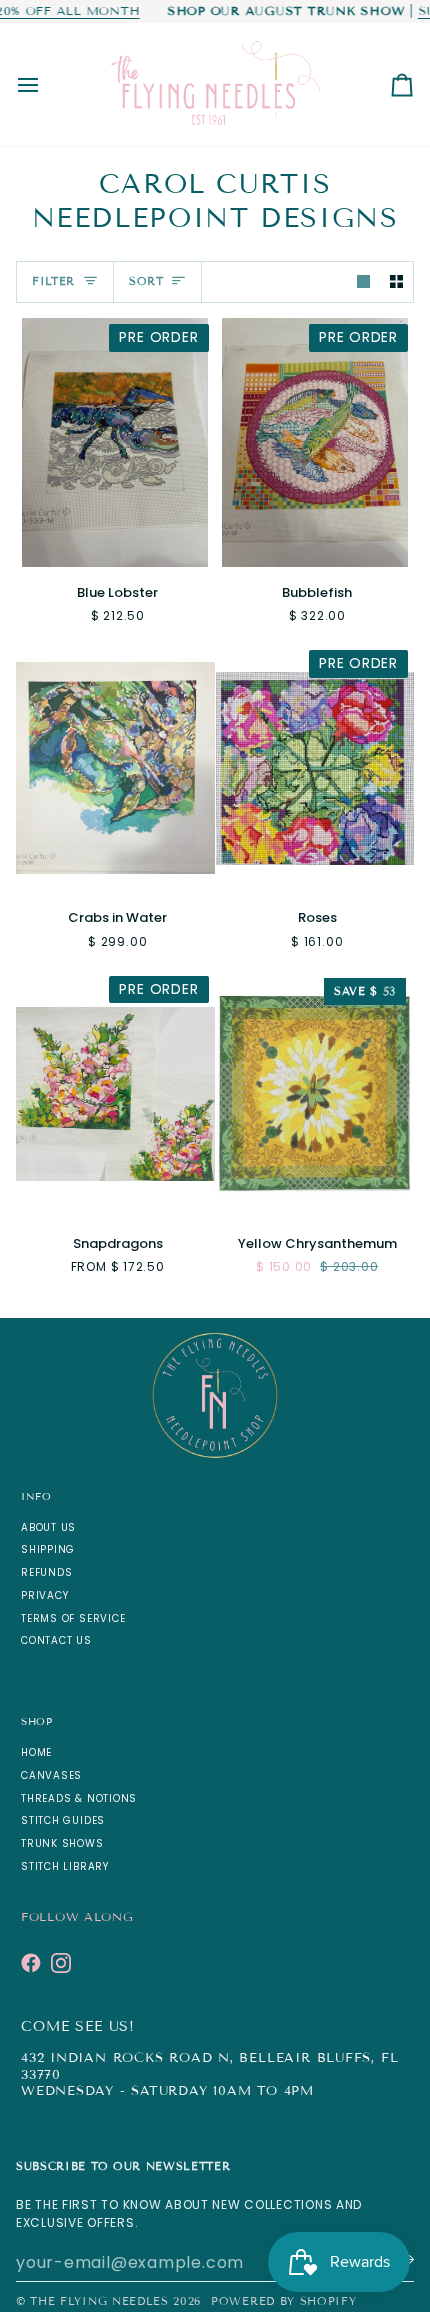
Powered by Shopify (283, 2301)
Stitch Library (65, 1866)
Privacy (44, 1595)
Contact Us (56, 1640)
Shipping (48, 1549)
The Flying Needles (99, 2301)
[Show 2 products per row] (396, 282)
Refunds (46, 1572)
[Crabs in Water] (115, 768)
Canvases (51, 1775)
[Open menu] (46, 84)
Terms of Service (73, 1618)
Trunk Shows (62, 1843)
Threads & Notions (79, 1798)
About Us (48, 1527)
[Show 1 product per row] (363, 282)
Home (36, 1752)
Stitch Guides (63, 1820)
